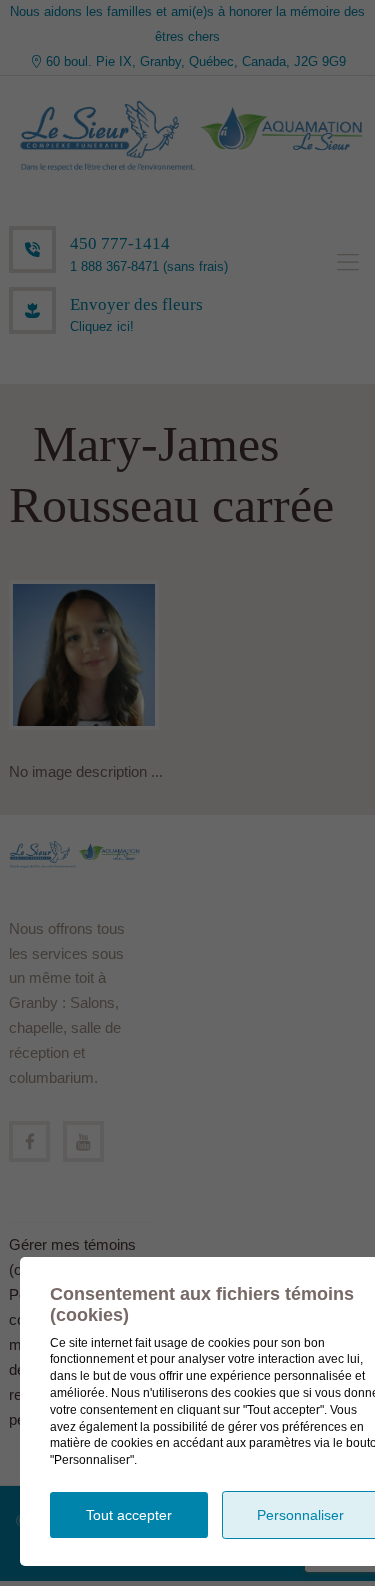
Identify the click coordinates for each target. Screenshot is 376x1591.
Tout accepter (129, 1515)
